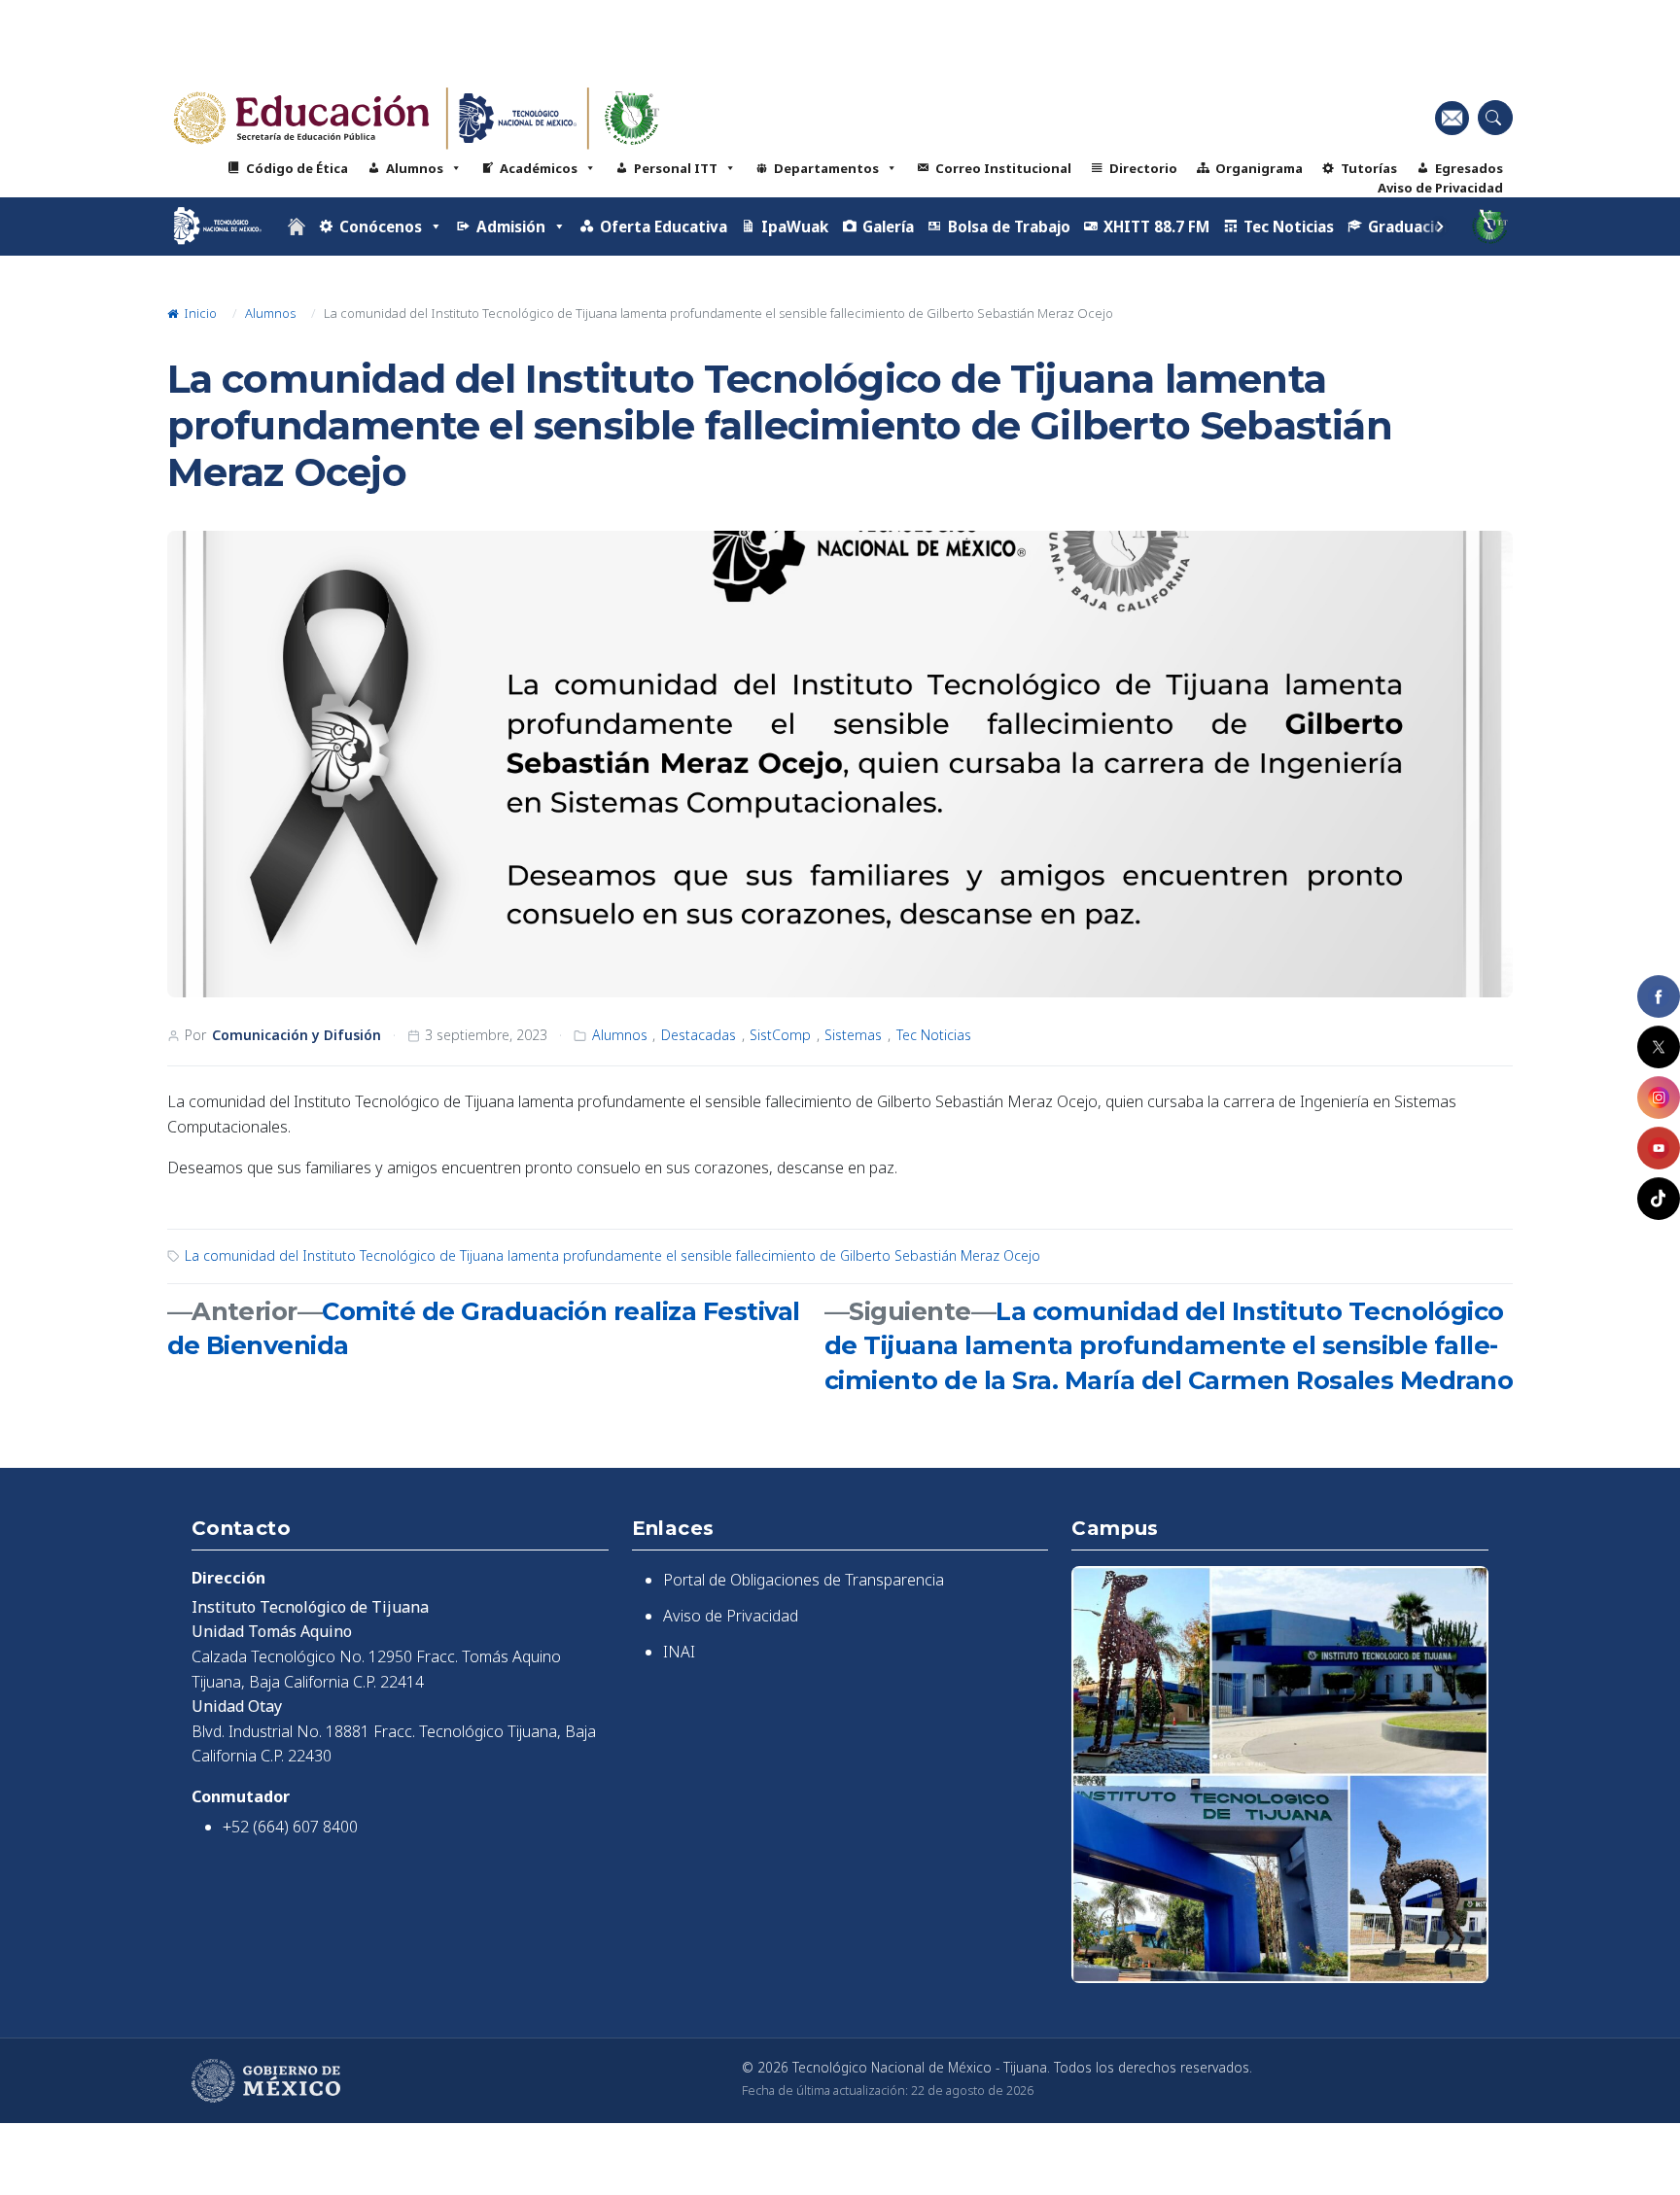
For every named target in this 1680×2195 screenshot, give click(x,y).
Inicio (199, 313)
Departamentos (826, 168)
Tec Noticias (1289, 226)
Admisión (511, 226)
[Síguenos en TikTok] (1659, 1199)
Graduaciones (1419, 226)
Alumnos (415, 168)
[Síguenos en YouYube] (1659, 1148)
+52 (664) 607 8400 (290, 1827)
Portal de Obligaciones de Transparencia (804, 1580)
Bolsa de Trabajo (1009, 226)
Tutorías (1369, 168)
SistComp (780, 1035)
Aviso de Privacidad (1440, 188)
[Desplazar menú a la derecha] (1440, 226)
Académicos (539, 168)
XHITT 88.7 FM (1156, 226)
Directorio (1143, 168)
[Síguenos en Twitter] (1659, 1047)
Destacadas (699, 1035)
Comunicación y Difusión (297, 1035)
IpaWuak (795, 226)
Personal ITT (676, 168)
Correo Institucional (1003, 168)
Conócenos (381, 226)
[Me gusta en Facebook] (1659, 996)
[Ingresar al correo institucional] (1452, 118)
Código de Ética (297, 168)
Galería (888, 226)
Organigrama (1259, 168)
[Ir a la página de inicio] (297, 226)
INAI (679, 1652)
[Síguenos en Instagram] (1659, 1097)
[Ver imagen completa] (840, 764)
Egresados (1469, 168)
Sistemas (853, 1035)
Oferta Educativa (664, 226)
